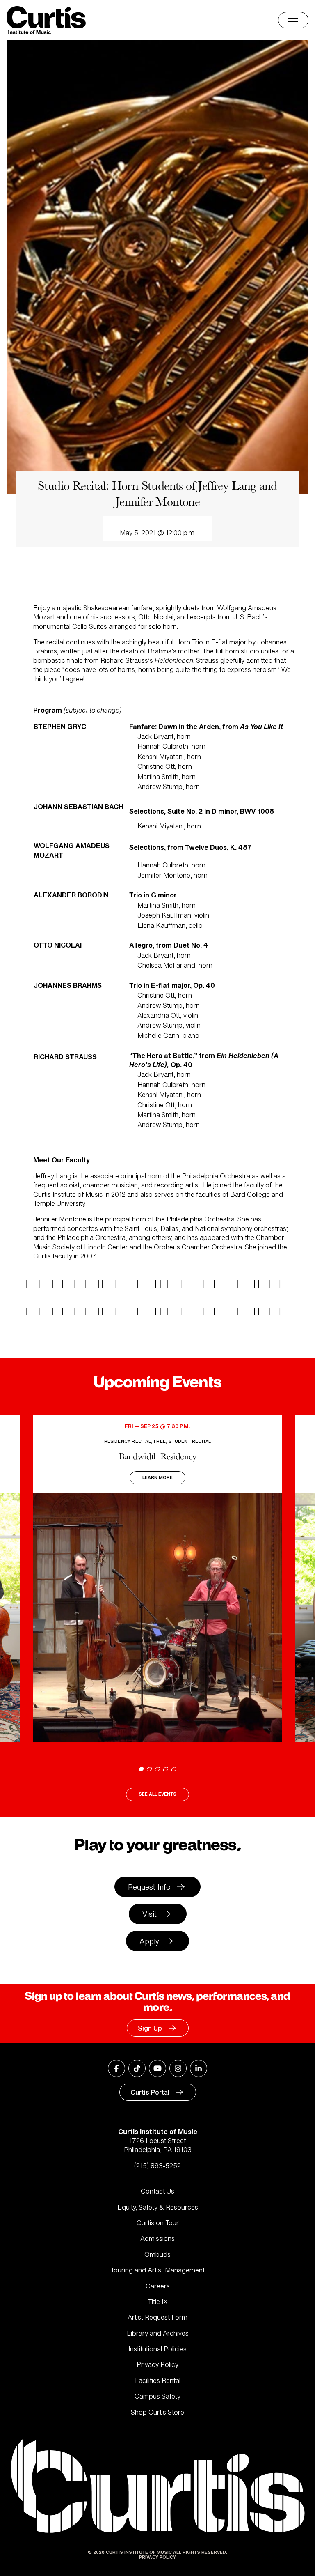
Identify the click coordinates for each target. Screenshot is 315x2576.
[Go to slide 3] (157, 1769)
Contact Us (157, 2191)
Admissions (157, 2238)
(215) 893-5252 (157, 2166)
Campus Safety (157, 2396)
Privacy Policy (157, 2364)
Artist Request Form (157, 2317)
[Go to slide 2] (149, 1769)
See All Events (157, 1794)
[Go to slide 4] (166, 1769)
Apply (149, 1941)
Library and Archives (158, 2333)
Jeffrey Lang (52, 1176)
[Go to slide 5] (174, 1769)
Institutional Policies (157, 2349)
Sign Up (150, 2028)
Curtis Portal (150, 2092)
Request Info (149, 1887)
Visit (150, 1914)
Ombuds (157, 2254)
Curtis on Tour (158, 2223)
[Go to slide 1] (141, 1769)
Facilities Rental (158, 2380)
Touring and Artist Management (157, 2270)
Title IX (158, 2302)
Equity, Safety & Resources (158, 2207)
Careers (158, 2286)
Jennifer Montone (60, 1219)
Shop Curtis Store (157, 2412)
